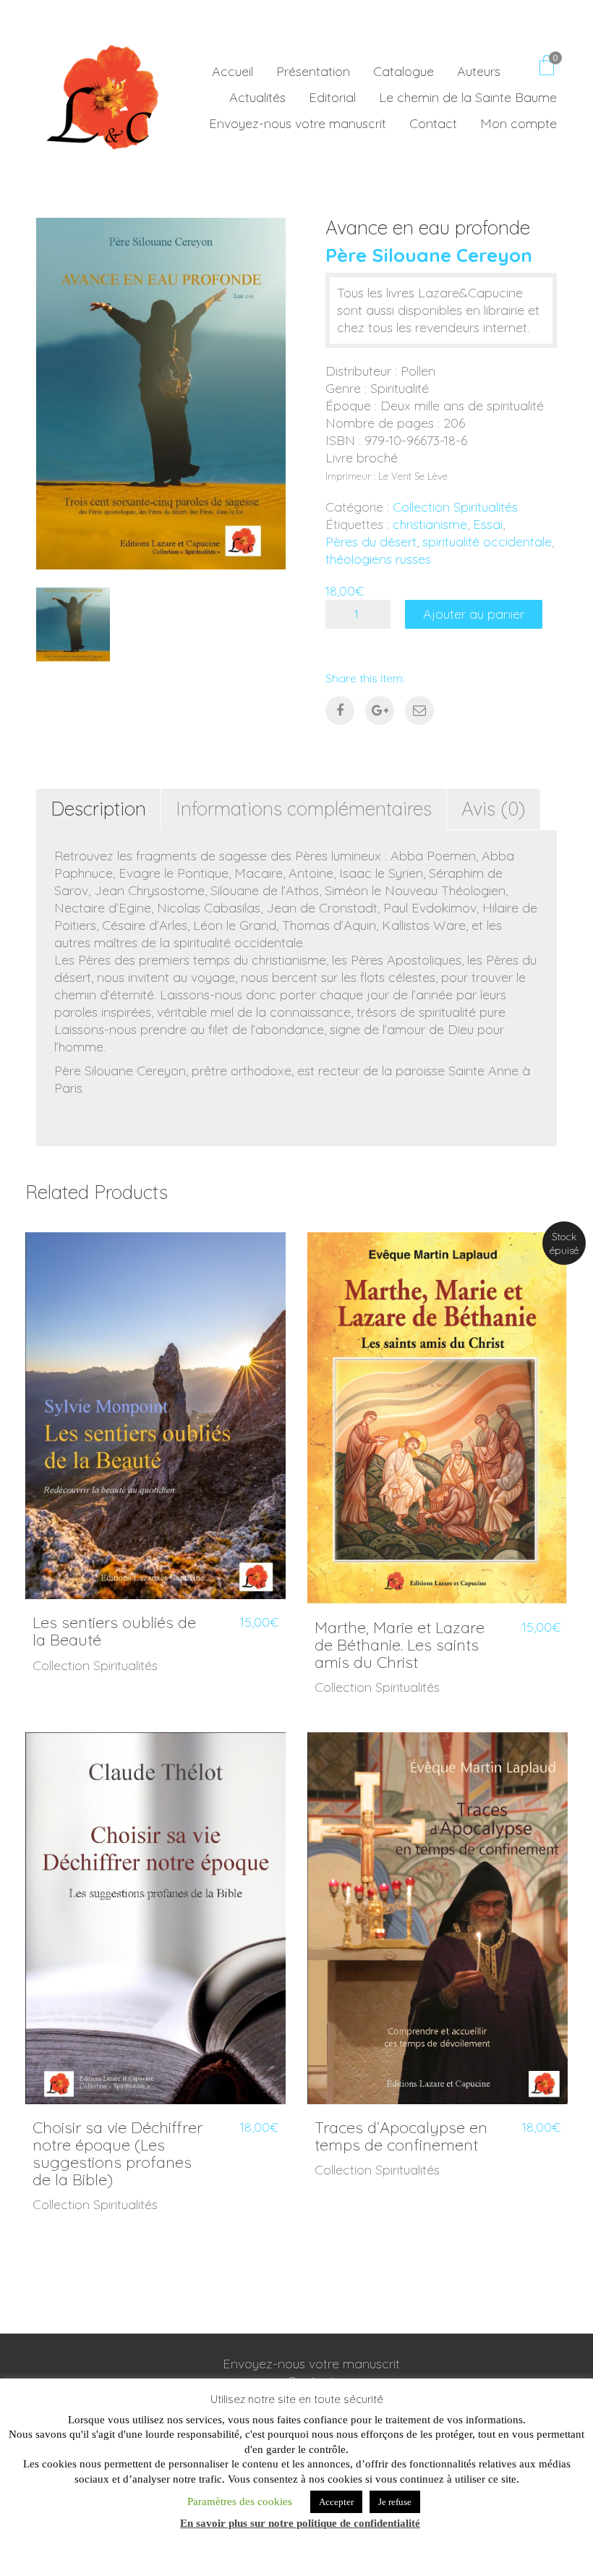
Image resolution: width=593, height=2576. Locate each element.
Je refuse (395, 2502)
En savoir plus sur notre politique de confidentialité (300, 2523)
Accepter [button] (336, 2502)
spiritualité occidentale (487, 542)
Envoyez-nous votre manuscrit (311, 2364)
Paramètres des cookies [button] (240, 2501)
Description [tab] (98, 809)
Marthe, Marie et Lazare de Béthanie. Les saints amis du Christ (400, 1645)
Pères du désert (371, 542)
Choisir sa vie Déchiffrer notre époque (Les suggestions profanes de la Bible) (118, 2154)
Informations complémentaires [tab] (304, 809)
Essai (488, 524)
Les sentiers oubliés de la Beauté (114, 1631)
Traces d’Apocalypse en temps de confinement (401, 2136)
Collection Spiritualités (455, 507)
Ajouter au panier (474, 614)
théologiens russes (378, 559)
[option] (161, 394)
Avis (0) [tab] (494, 809)
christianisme (430, 524)
